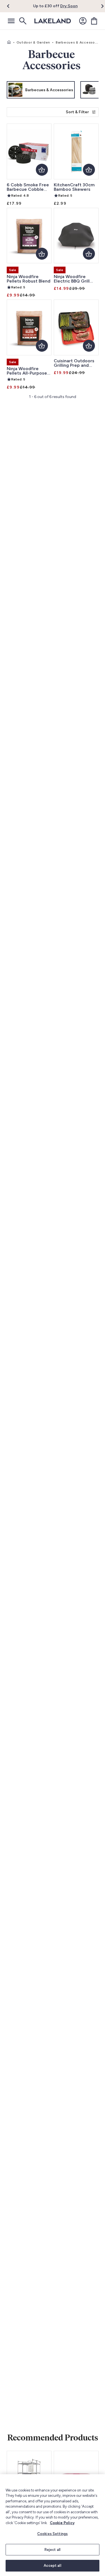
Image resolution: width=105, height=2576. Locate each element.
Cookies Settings (53, 2534)
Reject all (53, 2550)
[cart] (94, 21)
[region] (53, 2525)
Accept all (52, 2566)
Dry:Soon (69, 6)
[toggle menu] (11, 21)
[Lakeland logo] (53, 21)
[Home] (9, 42)
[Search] (22, 21)
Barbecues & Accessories (79, 42)
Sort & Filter (77, 112)
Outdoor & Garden (33, 42)
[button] (12, 6)
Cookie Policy (62, 2523)
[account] (83, 21)
